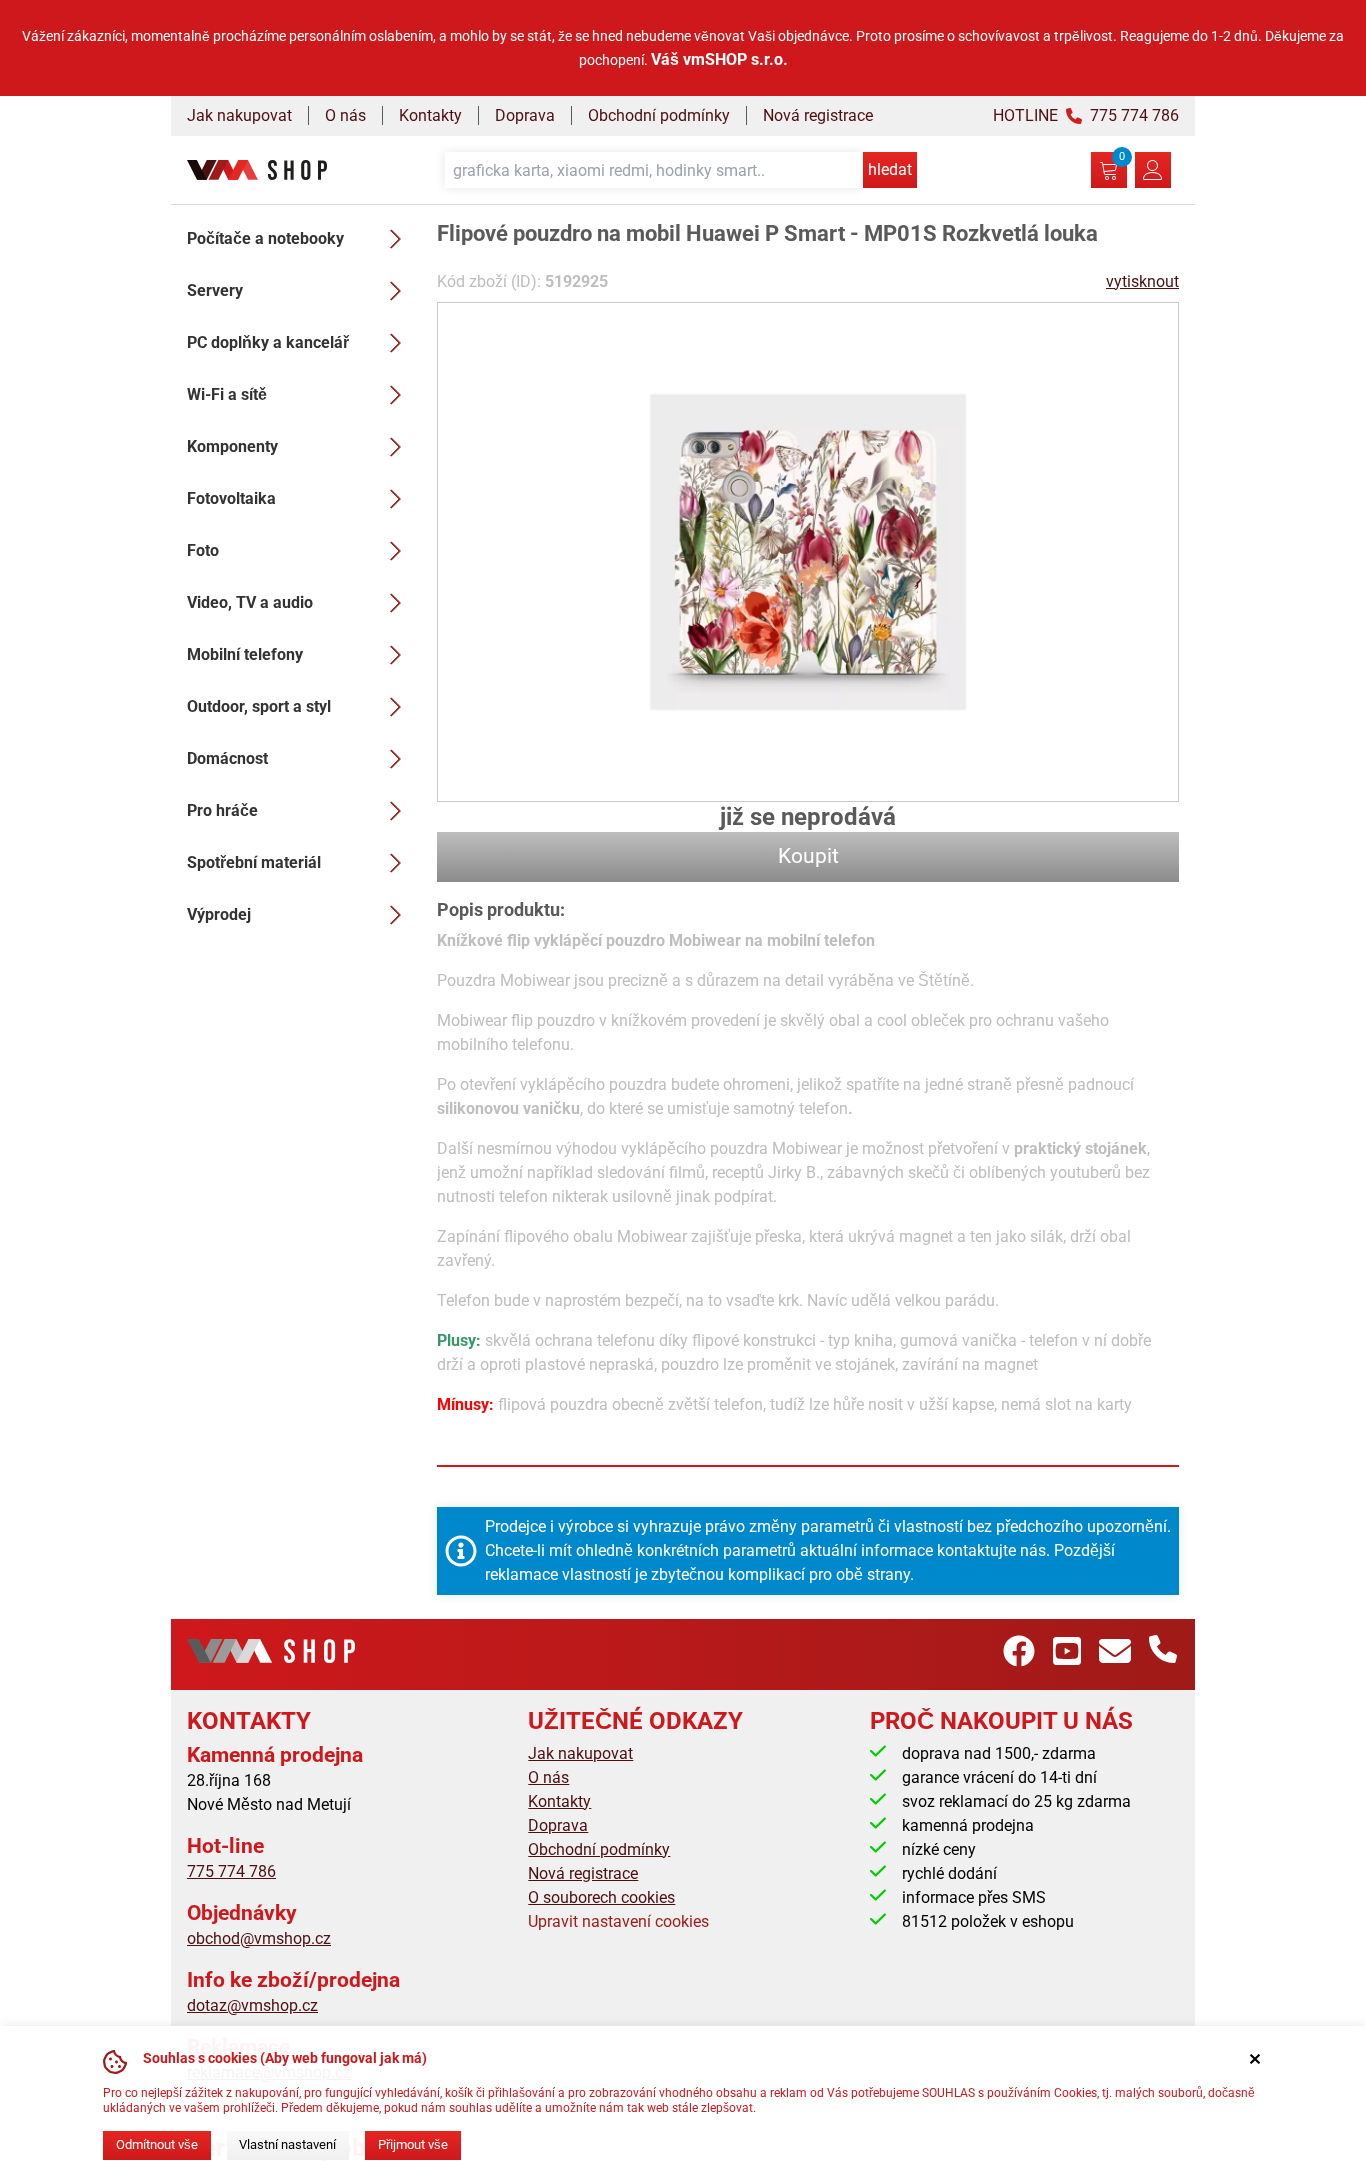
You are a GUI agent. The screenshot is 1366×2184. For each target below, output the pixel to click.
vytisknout (1142, 281)
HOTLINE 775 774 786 (1086, 115)
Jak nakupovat (239, 115)
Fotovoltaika (231, 498)
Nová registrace (818, 115)
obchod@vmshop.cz (259, 1938)
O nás (345, 115)
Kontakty (430, 115)
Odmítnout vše (157, 2144)
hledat (890, 169)
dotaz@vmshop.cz (252, 2005)
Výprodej (219, 914)
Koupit (808, 856)
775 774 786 (231, 1871)
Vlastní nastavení (287, 2144)
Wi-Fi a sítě (227, 394)
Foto (203, 550)
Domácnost (227, 758)
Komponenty (232, 446)
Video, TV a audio (250, 602)
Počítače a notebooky (265, 238)
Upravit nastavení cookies (618, 1921)
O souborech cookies (601, 1897)
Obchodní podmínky (659, 115)
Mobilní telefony (245, 654)
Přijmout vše (413, 2144)
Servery (215, 290)
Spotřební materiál (254, 862)
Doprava (525, 115)
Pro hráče (222, 810)
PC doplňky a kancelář (268, 342)
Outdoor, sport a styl (259, 706)
